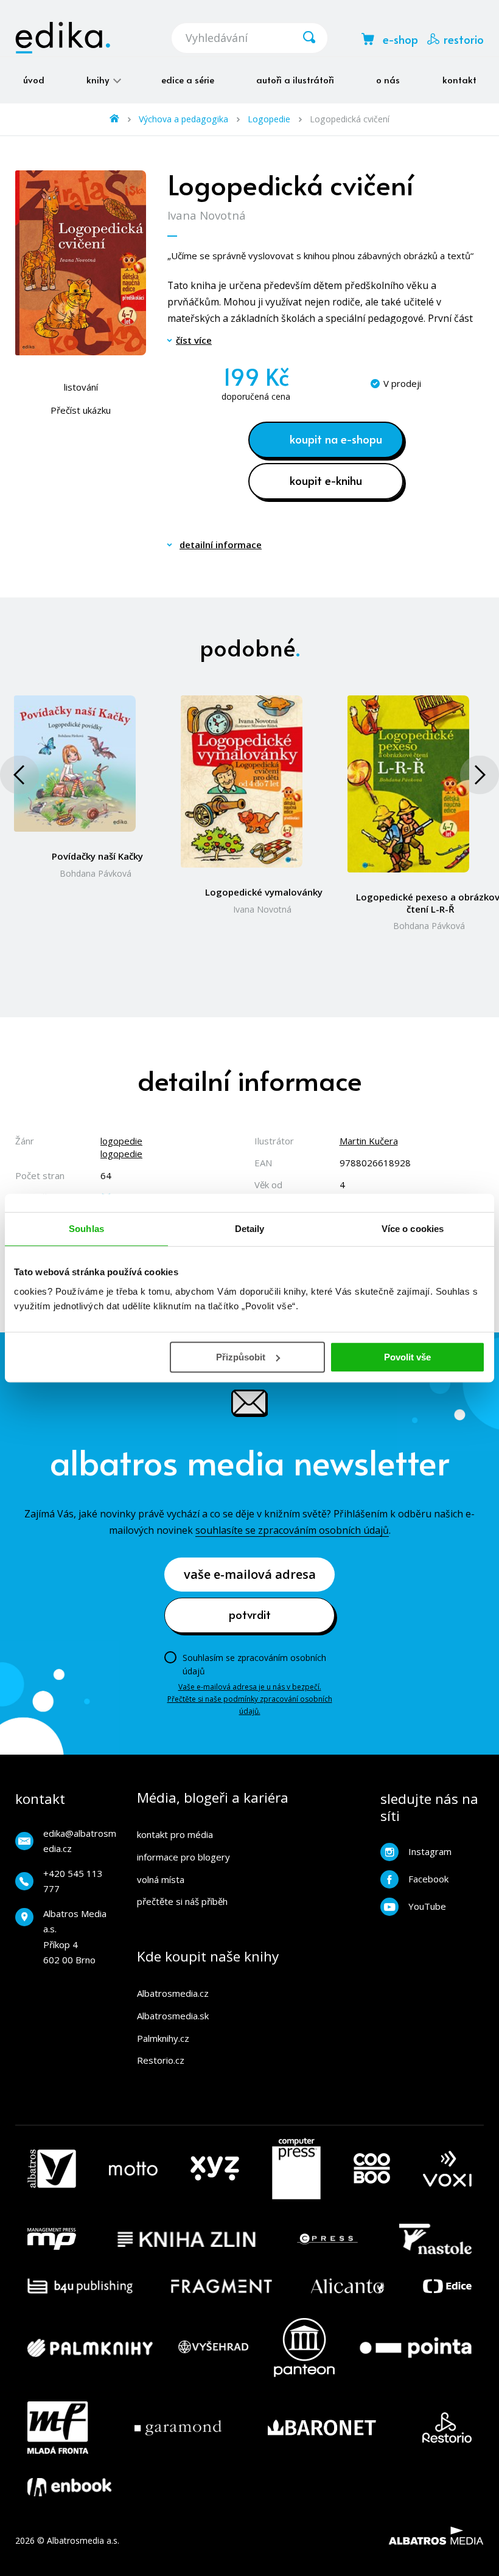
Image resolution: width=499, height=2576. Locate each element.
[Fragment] (222, 2286)
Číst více (194, 340)
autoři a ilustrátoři (295, 79)
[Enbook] (69, 2487)
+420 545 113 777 (73, 1881)
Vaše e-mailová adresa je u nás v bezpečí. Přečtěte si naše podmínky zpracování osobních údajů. (250, 1699)
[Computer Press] (296, 2169)
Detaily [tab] (250, 1229)
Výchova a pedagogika (183, 119)
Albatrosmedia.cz (173, 1993)
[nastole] (436, 2239)
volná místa (161, 1879)
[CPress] (327, 2239)
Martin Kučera (369, 1141)
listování (81, 387)
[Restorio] (447, 2428)
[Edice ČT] (447, 2286)
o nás (388, 79)
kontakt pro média (175, 1834)
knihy (99, 79)
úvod (34, 79)
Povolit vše (407, 1357)
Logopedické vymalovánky (264, 892)
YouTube (427, 1906)
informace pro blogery (183, 1857)
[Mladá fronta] (58, 2428)
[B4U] (80, 2286)
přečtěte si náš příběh (182, 1901)
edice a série (188, 79)
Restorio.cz (161, 2060)
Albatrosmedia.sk (173, 2016)
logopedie (121, 1141)
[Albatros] (52, 2169)
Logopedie (269, 119)
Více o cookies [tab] (413, 1229)
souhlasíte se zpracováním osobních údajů (292, 1530)
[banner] (63, 38)
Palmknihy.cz (163, 2038)
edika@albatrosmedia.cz (80, 1841)
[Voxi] (447, 2169)
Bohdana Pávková (96, 873)
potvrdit (250, 1614)
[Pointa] (416, 2348)
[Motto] (133, 2169)
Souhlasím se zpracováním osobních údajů (254, 1664)
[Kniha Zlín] (187, 2239)
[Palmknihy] (90, 2348)
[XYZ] (215, 2169)
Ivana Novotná (207, 215)
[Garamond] (178, 2428)
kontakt (459, 79)
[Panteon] (304, 2348)
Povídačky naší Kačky (97, 856)
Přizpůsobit (241, 1357)
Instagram (430, 1851)
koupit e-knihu (326, 480)
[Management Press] (52, 2239)
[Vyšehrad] (214, 2348)
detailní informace (221, 545)
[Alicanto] (348, 2286)
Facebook (428, 1879)
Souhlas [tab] (86, 1229)
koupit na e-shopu (336, 439)
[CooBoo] (372, 2169)
